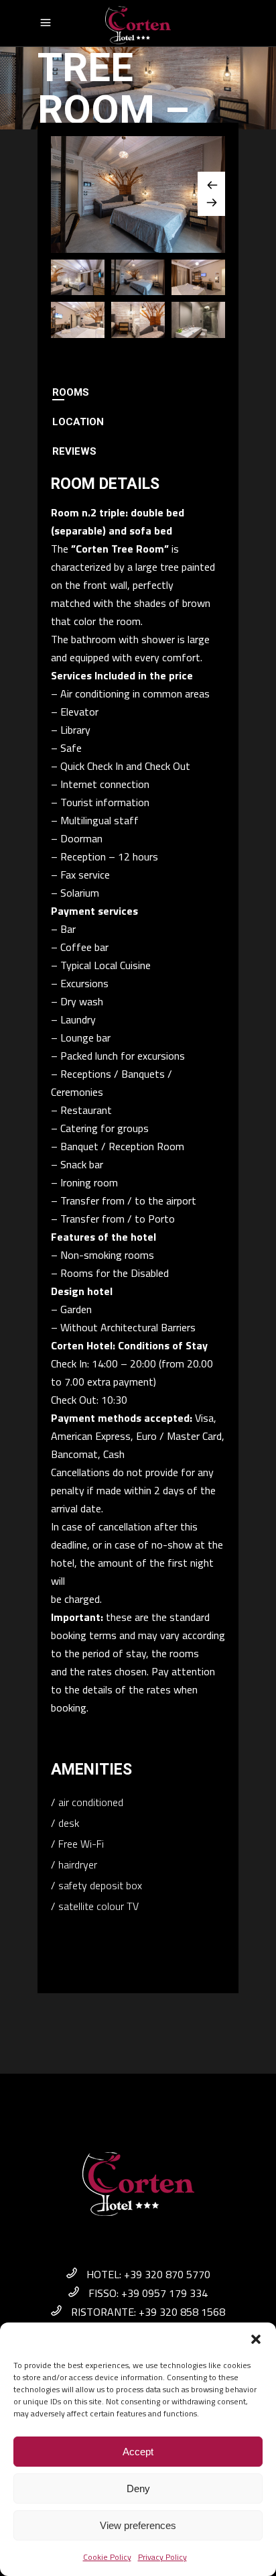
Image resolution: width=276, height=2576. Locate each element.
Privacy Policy (162, 2557)
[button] (256, 2339)
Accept (138, 2452)
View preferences (138, 2525)
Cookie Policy (107, 2557)
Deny (138, 2488)
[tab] (138, 392)
